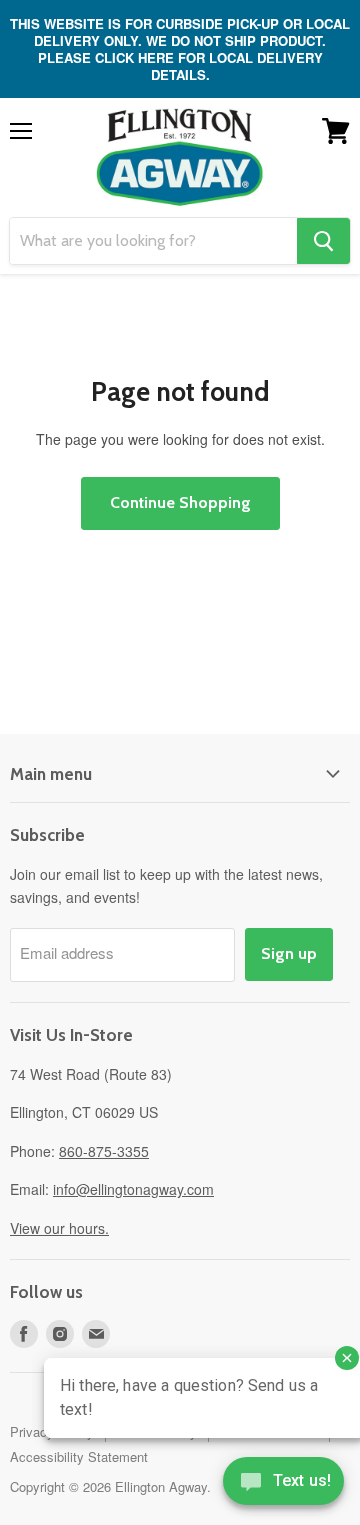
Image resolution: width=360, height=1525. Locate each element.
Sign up (289, 953)
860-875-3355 (104, 1151)
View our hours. (59, 1228)
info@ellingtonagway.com (133, 1189)
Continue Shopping (180, 502)
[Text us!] (283, 1485)
